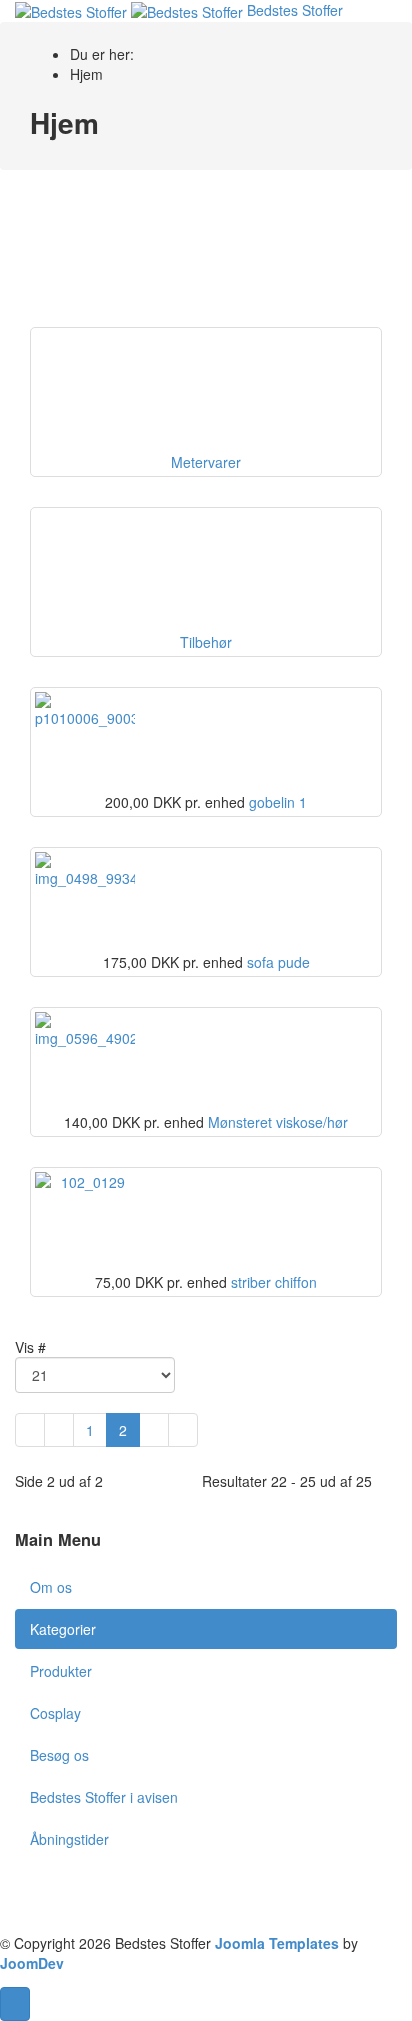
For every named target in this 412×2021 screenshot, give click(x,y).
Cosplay (55, 1713)
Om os (51, 1587)
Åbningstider (69, 1839)
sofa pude (278, 962)
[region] (206, 253)
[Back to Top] (15, 2004)
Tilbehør (206, 642)
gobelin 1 (278, 802)
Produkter (61, 1671)
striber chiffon (274, 1282)
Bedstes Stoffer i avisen (104, 1797)
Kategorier (63, 1629)
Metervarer (206, 462)
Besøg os (59, 1755)
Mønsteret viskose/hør (278, 1122)
